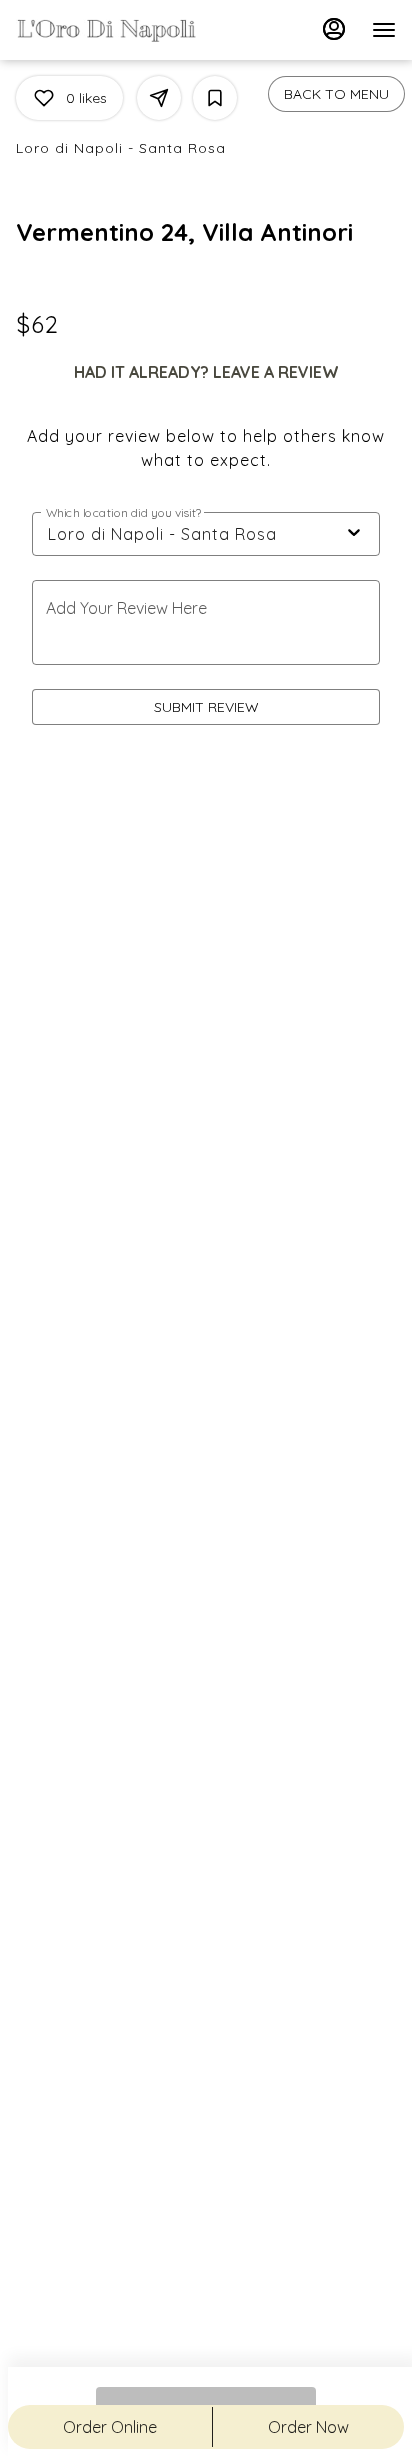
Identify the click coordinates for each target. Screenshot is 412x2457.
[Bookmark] (215, 98)
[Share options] (159, 98)
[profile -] (334, 29)
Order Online (110, 2427)
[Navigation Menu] (384, 30)
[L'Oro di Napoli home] (106, 30)
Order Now (308, 2427)
